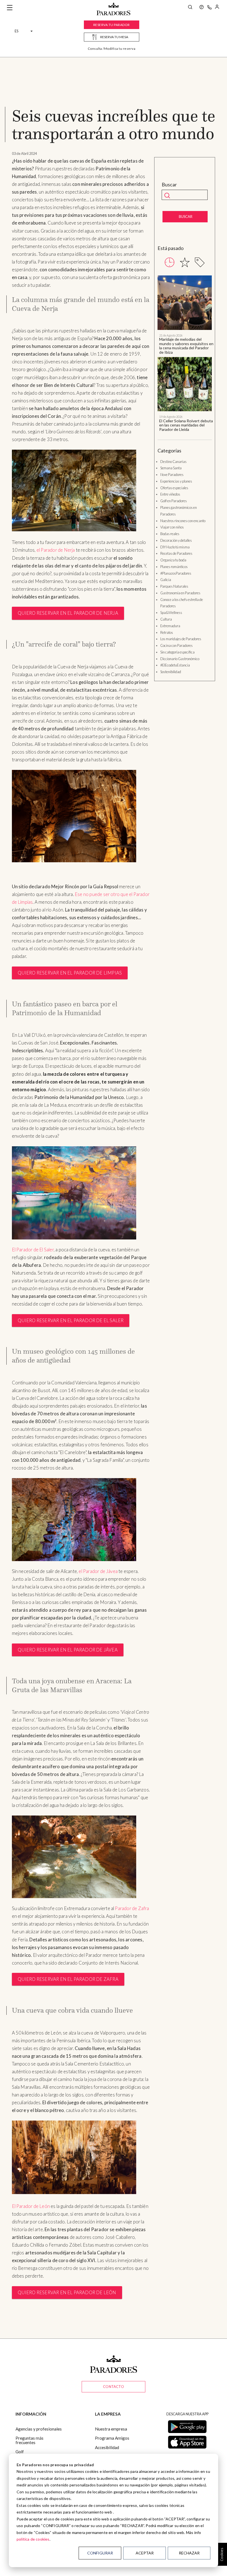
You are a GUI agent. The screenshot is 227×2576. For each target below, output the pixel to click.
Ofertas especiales (174, 488)
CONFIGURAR (100, 2553)
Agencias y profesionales (39, 2429)
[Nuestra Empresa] (202, 8)
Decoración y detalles (176, 540)
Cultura (166, 619)
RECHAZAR (189, 2553)
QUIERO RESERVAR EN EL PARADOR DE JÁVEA (68, 1650)
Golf (20, 2452)
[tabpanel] (185, 353)
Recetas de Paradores (176, 553)
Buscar (169, 185)
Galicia (166, 580)
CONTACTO (114, 2387)
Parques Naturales (174, 586)
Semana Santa (171, 468)
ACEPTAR (145, 2553)
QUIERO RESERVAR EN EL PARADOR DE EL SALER (71, 1320)
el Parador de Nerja (56, 550)
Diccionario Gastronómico (180, 659)
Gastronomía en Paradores (180, 593)
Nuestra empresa (111, 2429)
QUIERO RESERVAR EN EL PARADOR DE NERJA (68, 613)
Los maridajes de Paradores (181, 639)
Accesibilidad (107, 2447)
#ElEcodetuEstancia (175, 665)
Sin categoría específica (177, 652)
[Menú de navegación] (10, 8)
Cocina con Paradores (176, 645)
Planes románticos (174, 567)
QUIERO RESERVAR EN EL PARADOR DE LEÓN (67, 2293)
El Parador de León (31, 2206)
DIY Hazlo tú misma (175, 547)
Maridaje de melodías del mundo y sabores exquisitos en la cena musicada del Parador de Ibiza (186, 346)
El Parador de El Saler (33, 1250)
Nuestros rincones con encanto (183, 521)
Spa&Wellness (171, 613)
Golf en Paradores (174, 501)
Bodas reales (170, 534)
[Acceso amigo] (217, 8)
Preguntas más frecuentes (29, 2440)
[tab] (170, 262)
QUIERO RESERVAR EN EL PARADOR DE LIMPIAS (70, 973)
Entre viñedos (170, 494)
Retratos (167, 632)
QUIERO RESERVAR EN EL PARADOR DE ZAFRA (68, 1979)
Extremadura (170, 626)
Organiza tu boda (173, 560)
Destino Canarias (173, 462)
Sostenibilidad (171, 672)
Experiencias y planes (176, 481)
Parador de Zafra (132, 1908)
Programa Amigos (112, 2438)
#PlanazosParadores (176, 573)
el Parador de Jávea (98, 1571)
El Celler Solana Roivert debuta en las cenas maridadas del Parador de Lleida (186, 425)
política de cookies (33, 2539)
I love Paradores (172, 475)
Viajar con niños (172, 527)
